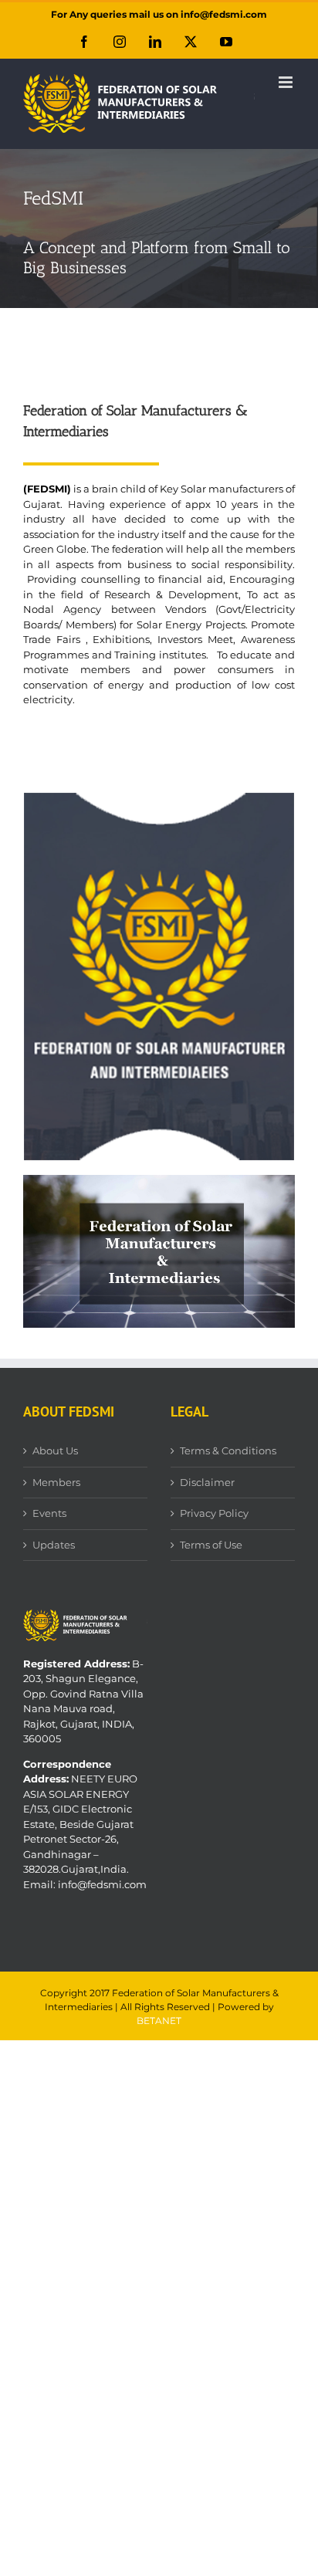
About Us (55, 1450)
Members (56, 1482)
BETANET (159, 2021)
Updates (54, 1545)
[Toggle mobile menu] (287, 82)
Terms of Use (211, 1545)
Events (49, 1513)
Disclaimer (207, 1482)
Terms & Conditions (228, 1450)
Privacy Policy (214, 1513)
